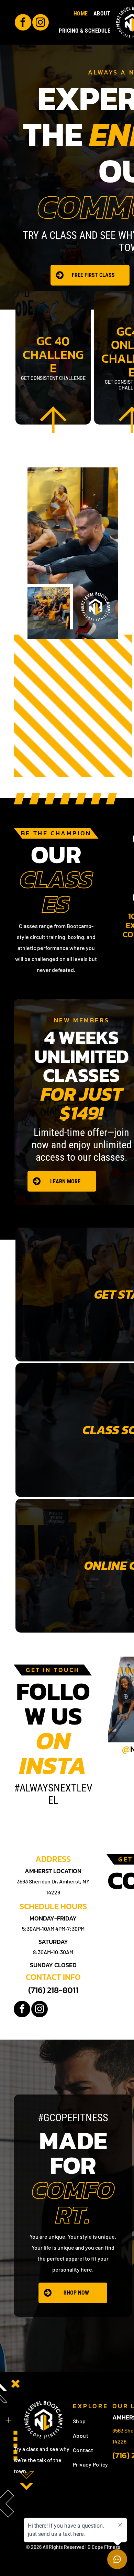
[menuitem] (81, 14)
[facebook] (23, 23)
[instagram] (41, 23)
